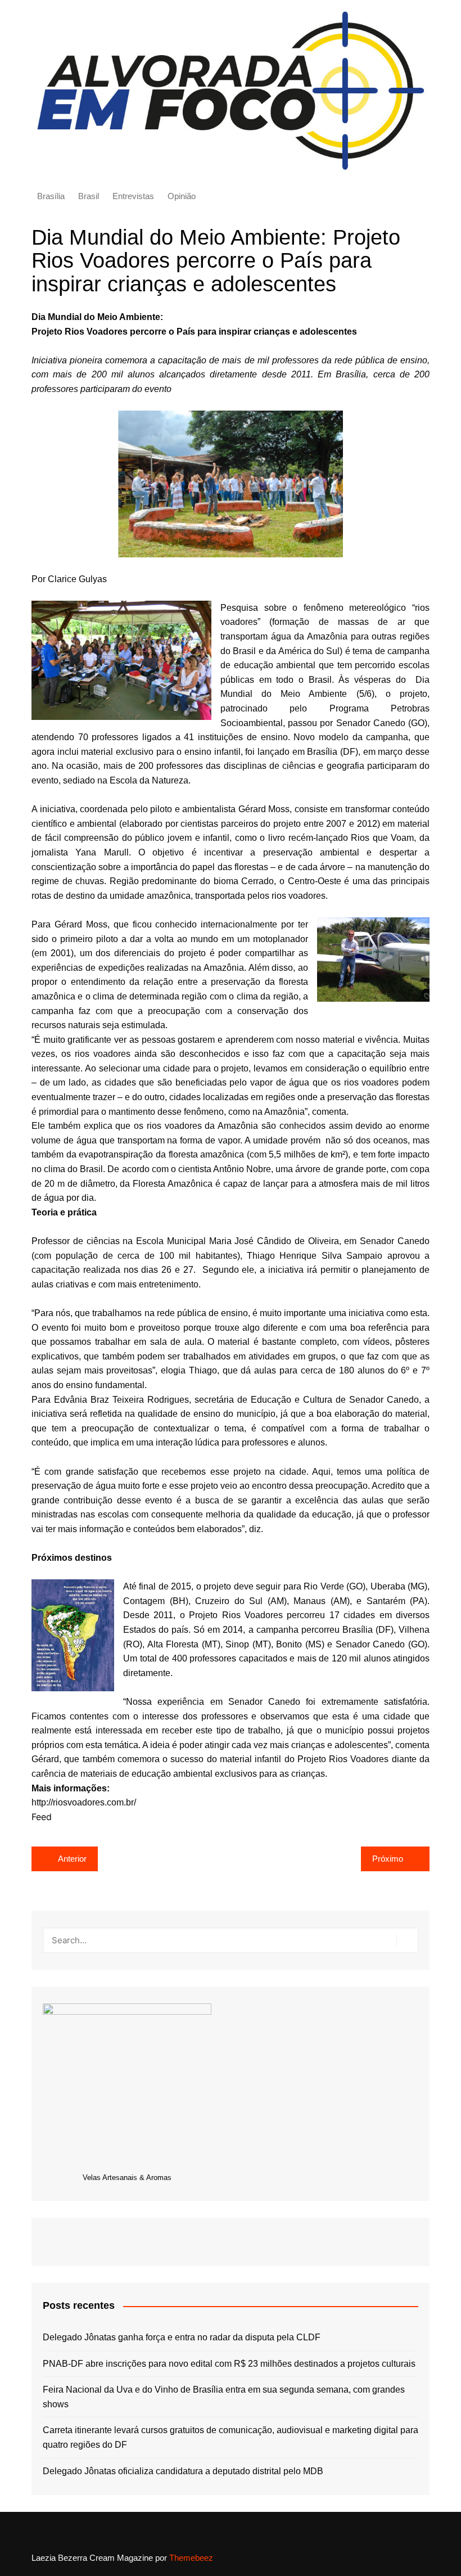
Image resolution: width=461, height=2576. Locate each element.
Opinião (182, 196)
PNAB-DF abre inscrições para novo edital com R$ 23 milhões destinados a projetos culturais (229, 2364)
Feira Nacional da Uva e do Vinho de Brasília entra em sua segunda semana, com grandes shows (224, 2397)
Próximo (388, 1859)
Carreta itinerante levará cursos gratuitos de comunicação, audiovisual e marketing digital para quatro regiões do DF (231, 2437)
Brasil (89, 196)
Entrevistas (133, 196)
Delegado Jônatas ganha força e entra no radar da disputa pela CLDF (182, 2337)
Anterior (72, 1859)
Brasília (51, 196)
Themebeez (191, 2558)
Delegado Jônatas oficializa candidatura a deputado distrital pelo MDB (183, 2471)
